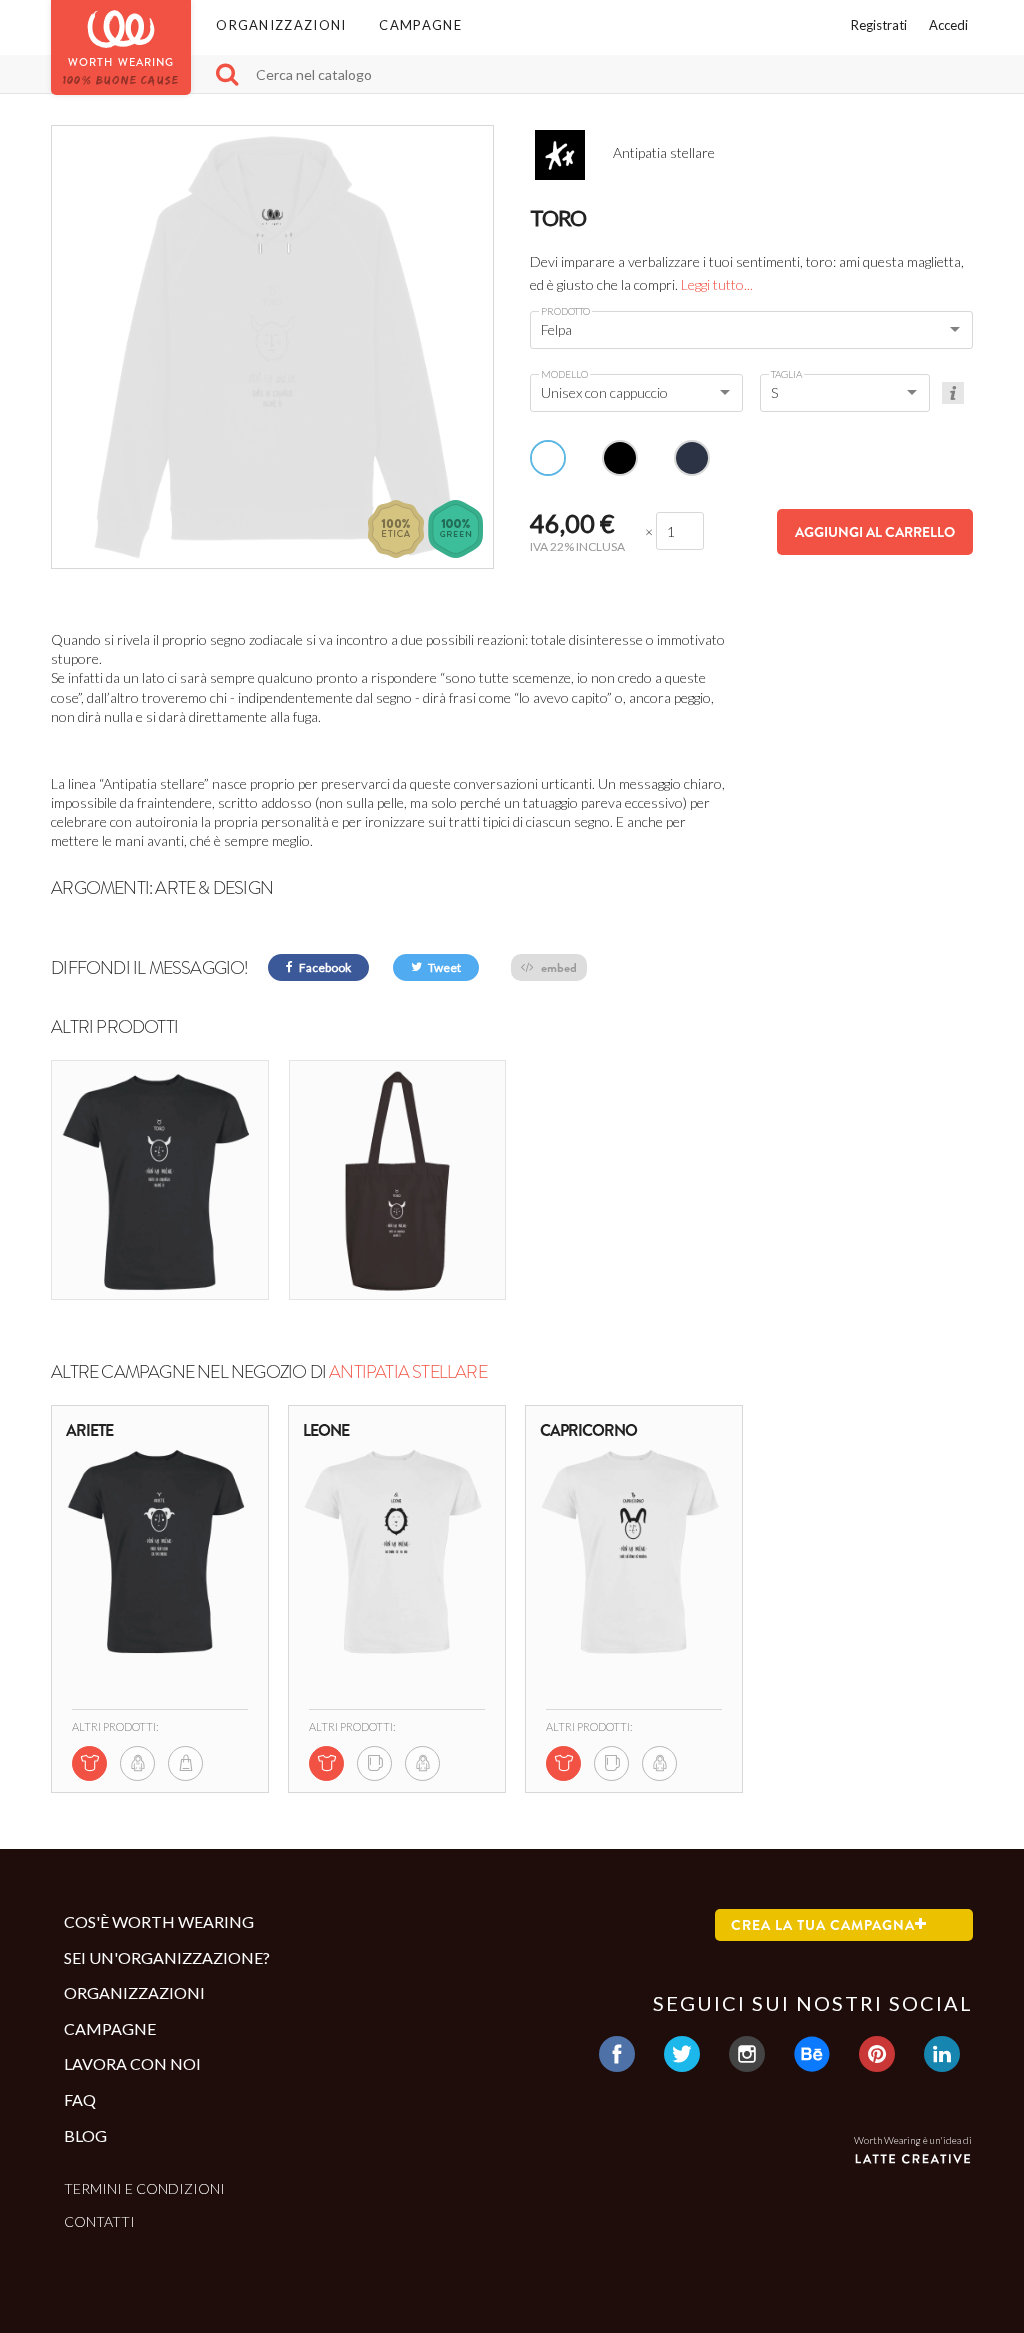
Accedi (948, 25)
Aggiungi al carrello (875, 532)
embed (557, 967)
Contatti (99, 2221)
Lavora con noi (132, 2063)
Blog (85, 2135)
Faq (80, 2099)
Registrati (879, 25)
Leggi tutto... (717, 284)
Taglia (786, 374)
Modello (564, 374)
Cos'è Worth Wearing (159, 1921)
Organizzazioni (281, 25)
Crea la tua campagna (823, 1925)
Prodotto (565, 311)
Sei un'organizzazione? (167, 1957)
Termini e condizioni (144, 2188)
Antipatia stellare (408, 1372)
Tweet (443, 967)
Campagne (420, 25)
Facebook (324, 967)
